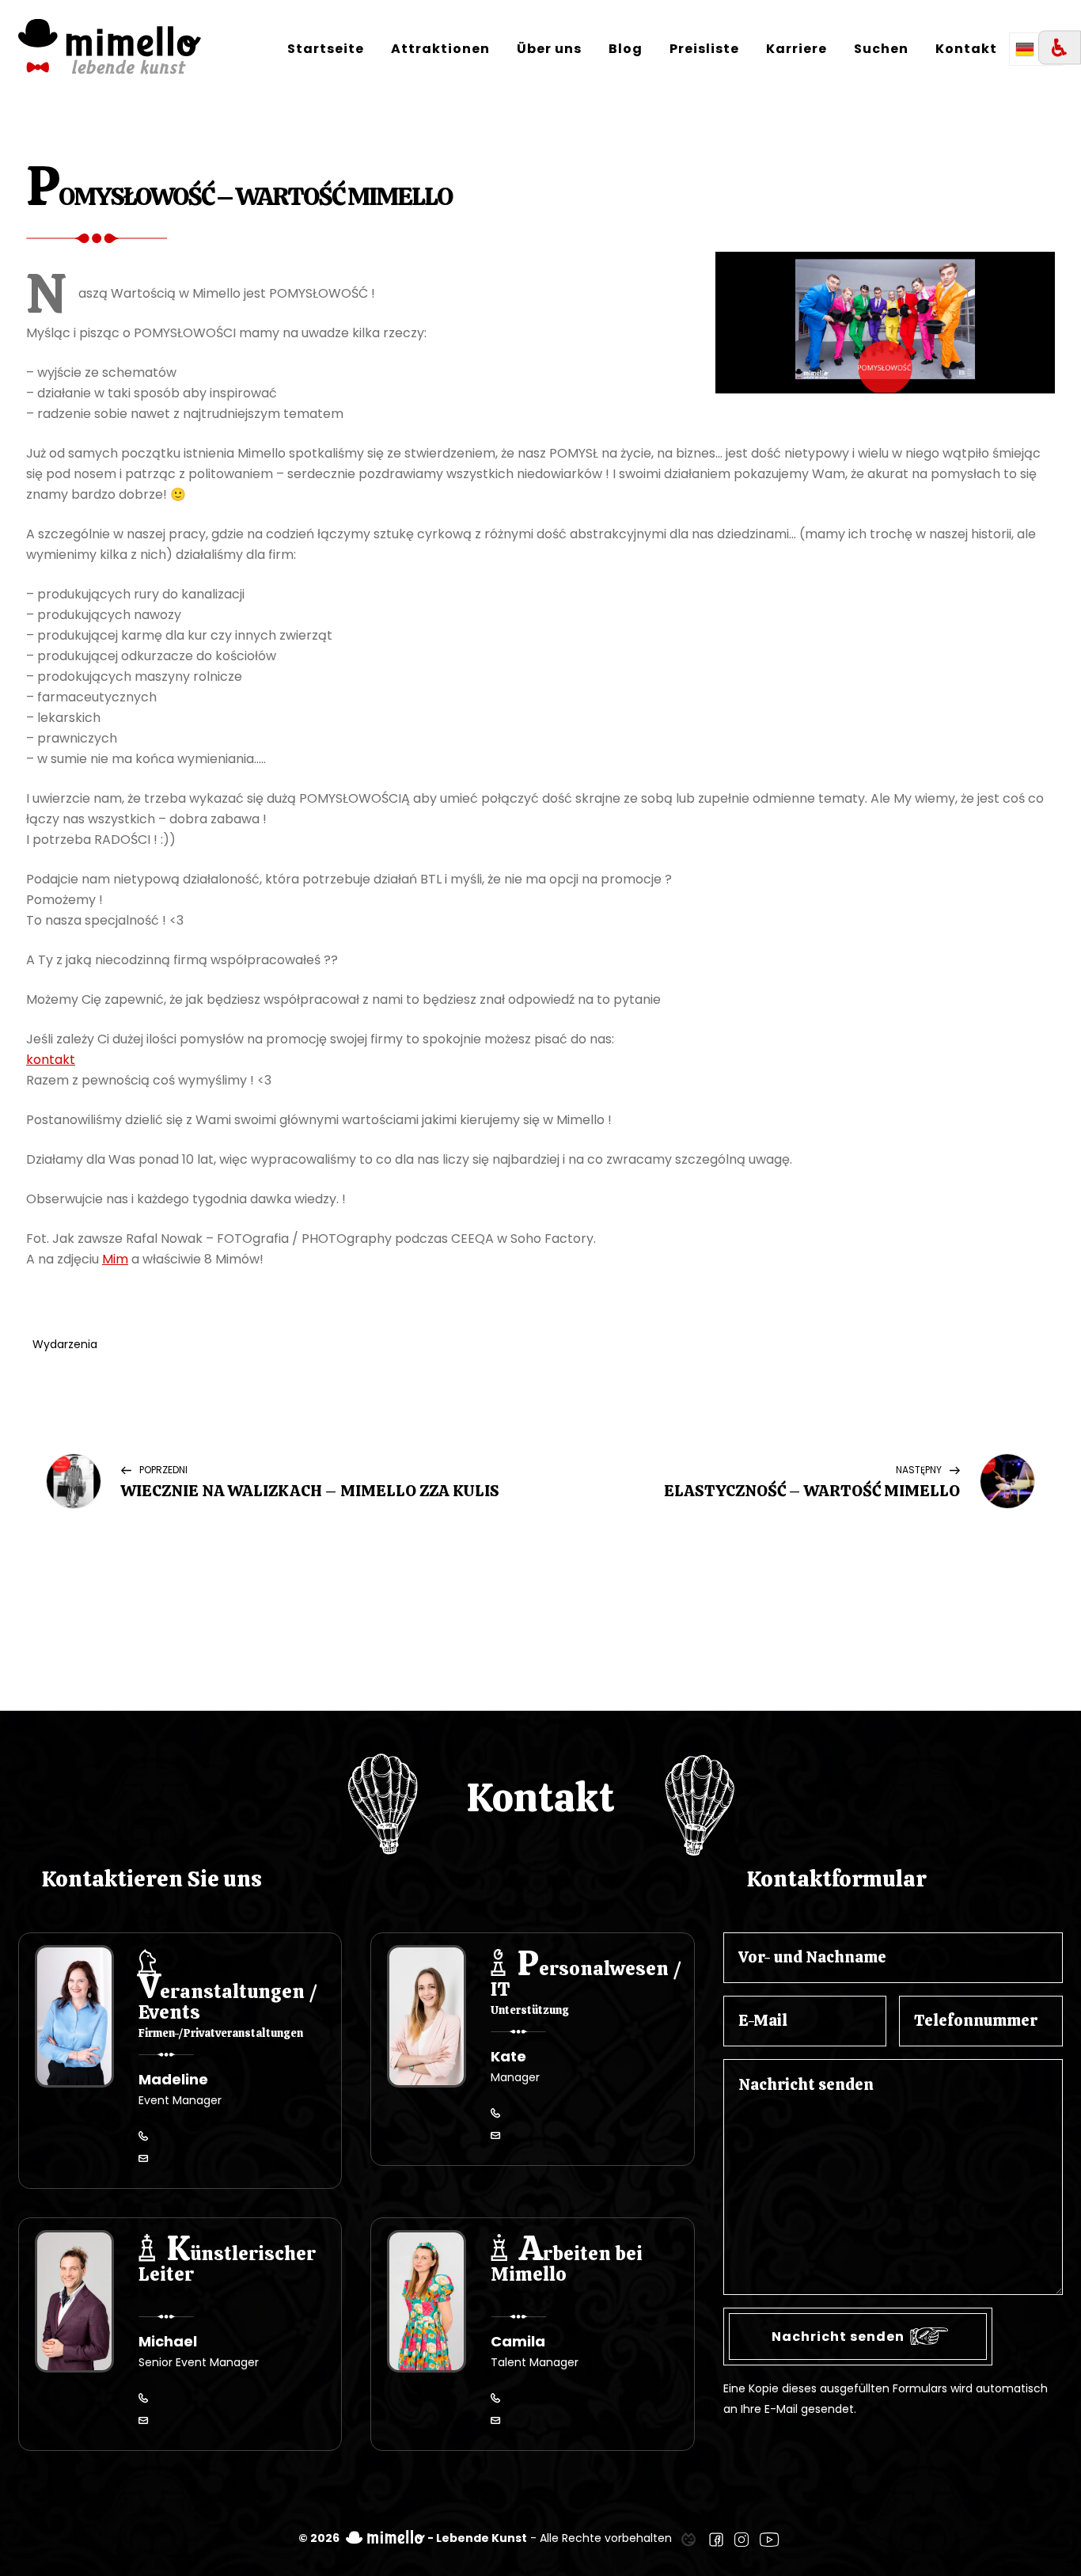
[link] (688, 2538)
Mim (115, 1259)
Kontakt (966, 49)
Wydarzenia (65, 1344)
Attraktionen (440, 49)
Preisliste (704, 49)
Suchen (881, 49)
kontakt (51, 1060)
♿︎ (1060, 48)
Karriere (797, 49)
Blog (626, 49)
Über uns (549, 49)
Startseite (326, 49)
